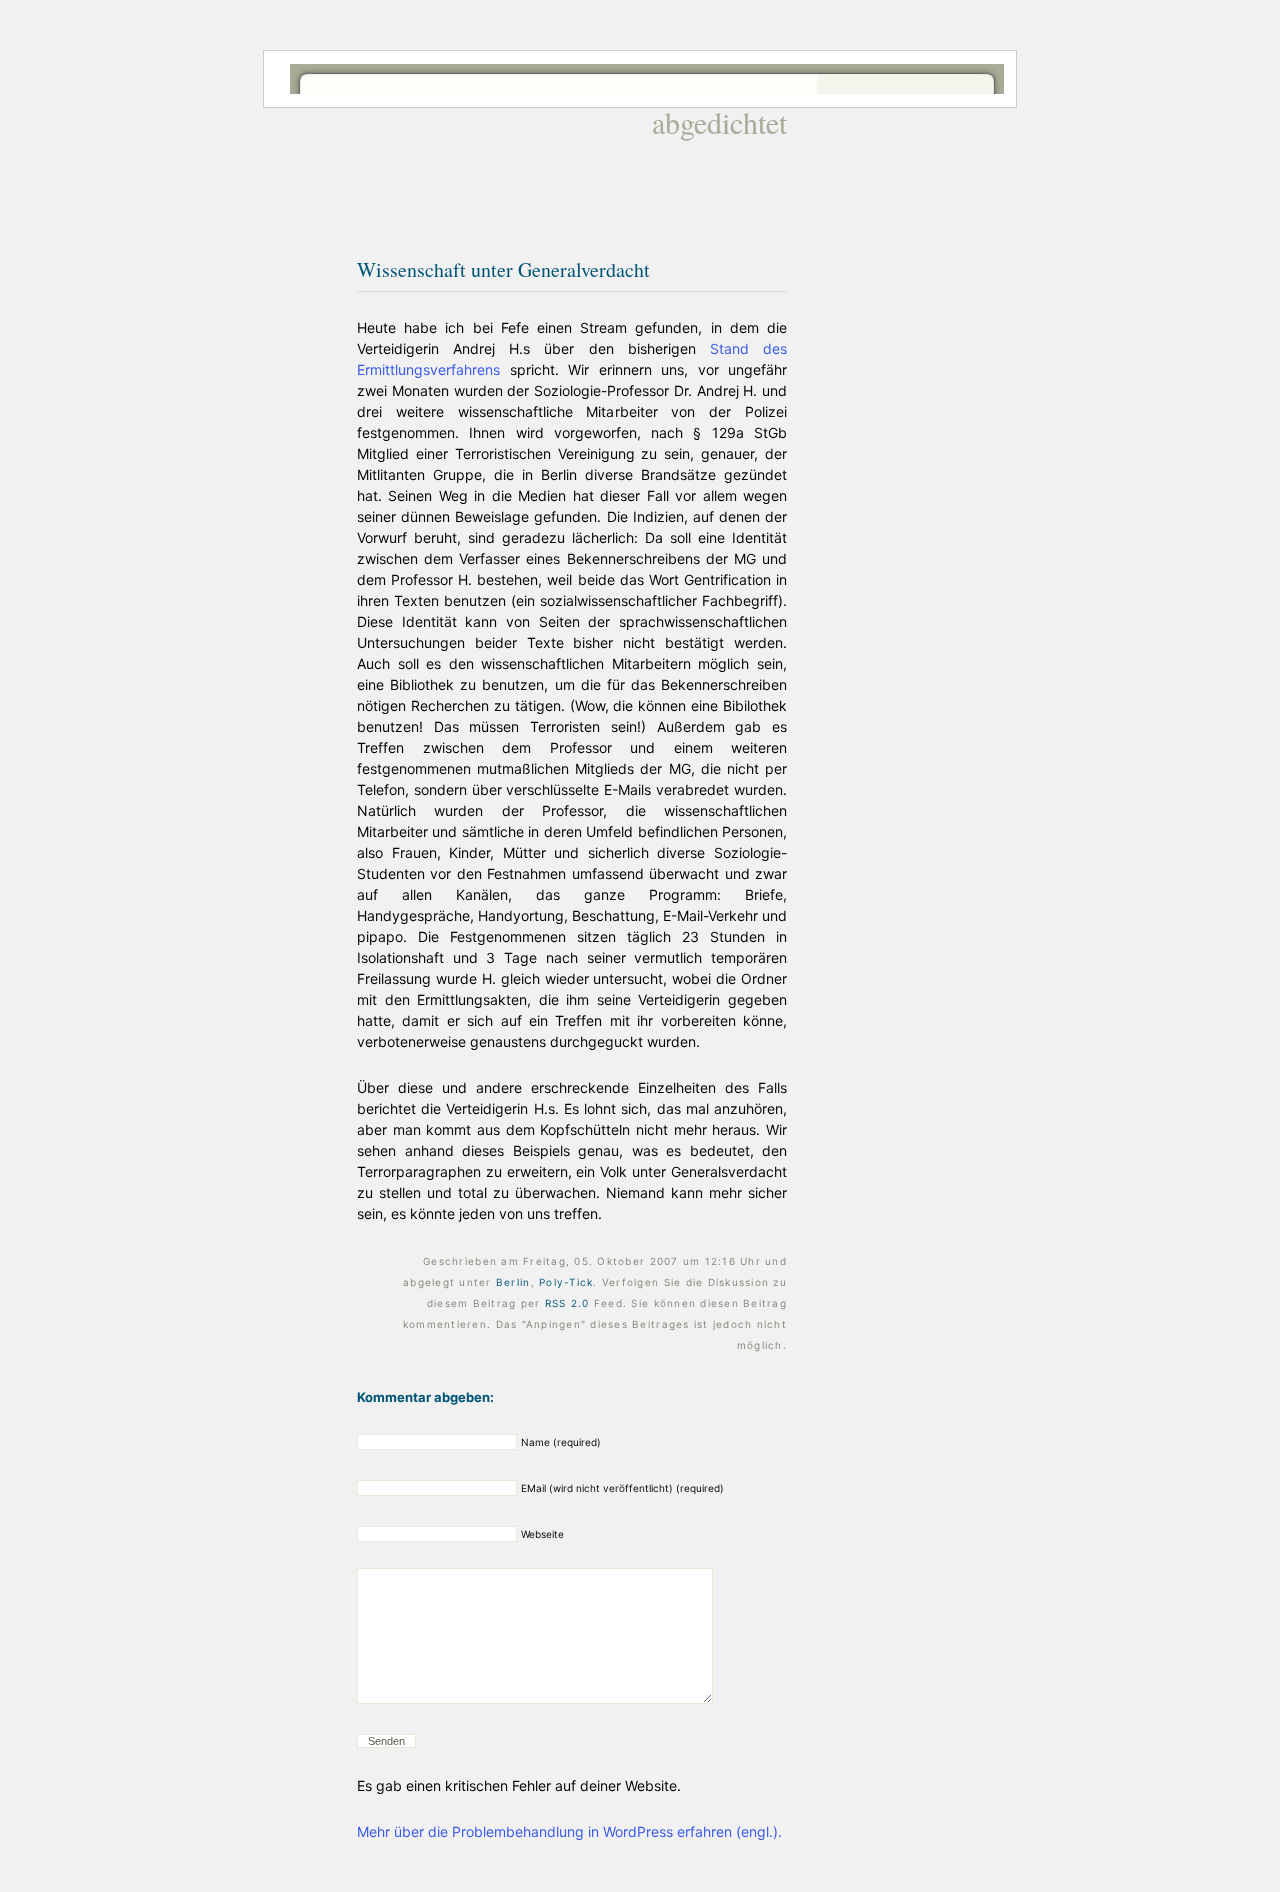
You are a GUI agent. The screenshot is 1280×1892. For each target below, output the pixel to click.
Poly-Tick (566, 1282)
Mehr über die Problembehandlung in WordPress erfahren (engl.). (569, 1831)
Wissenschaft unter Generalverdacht (503, 269)
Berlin (513, 1282)
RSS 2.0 (567, 1303)
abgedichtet (719, 122)
